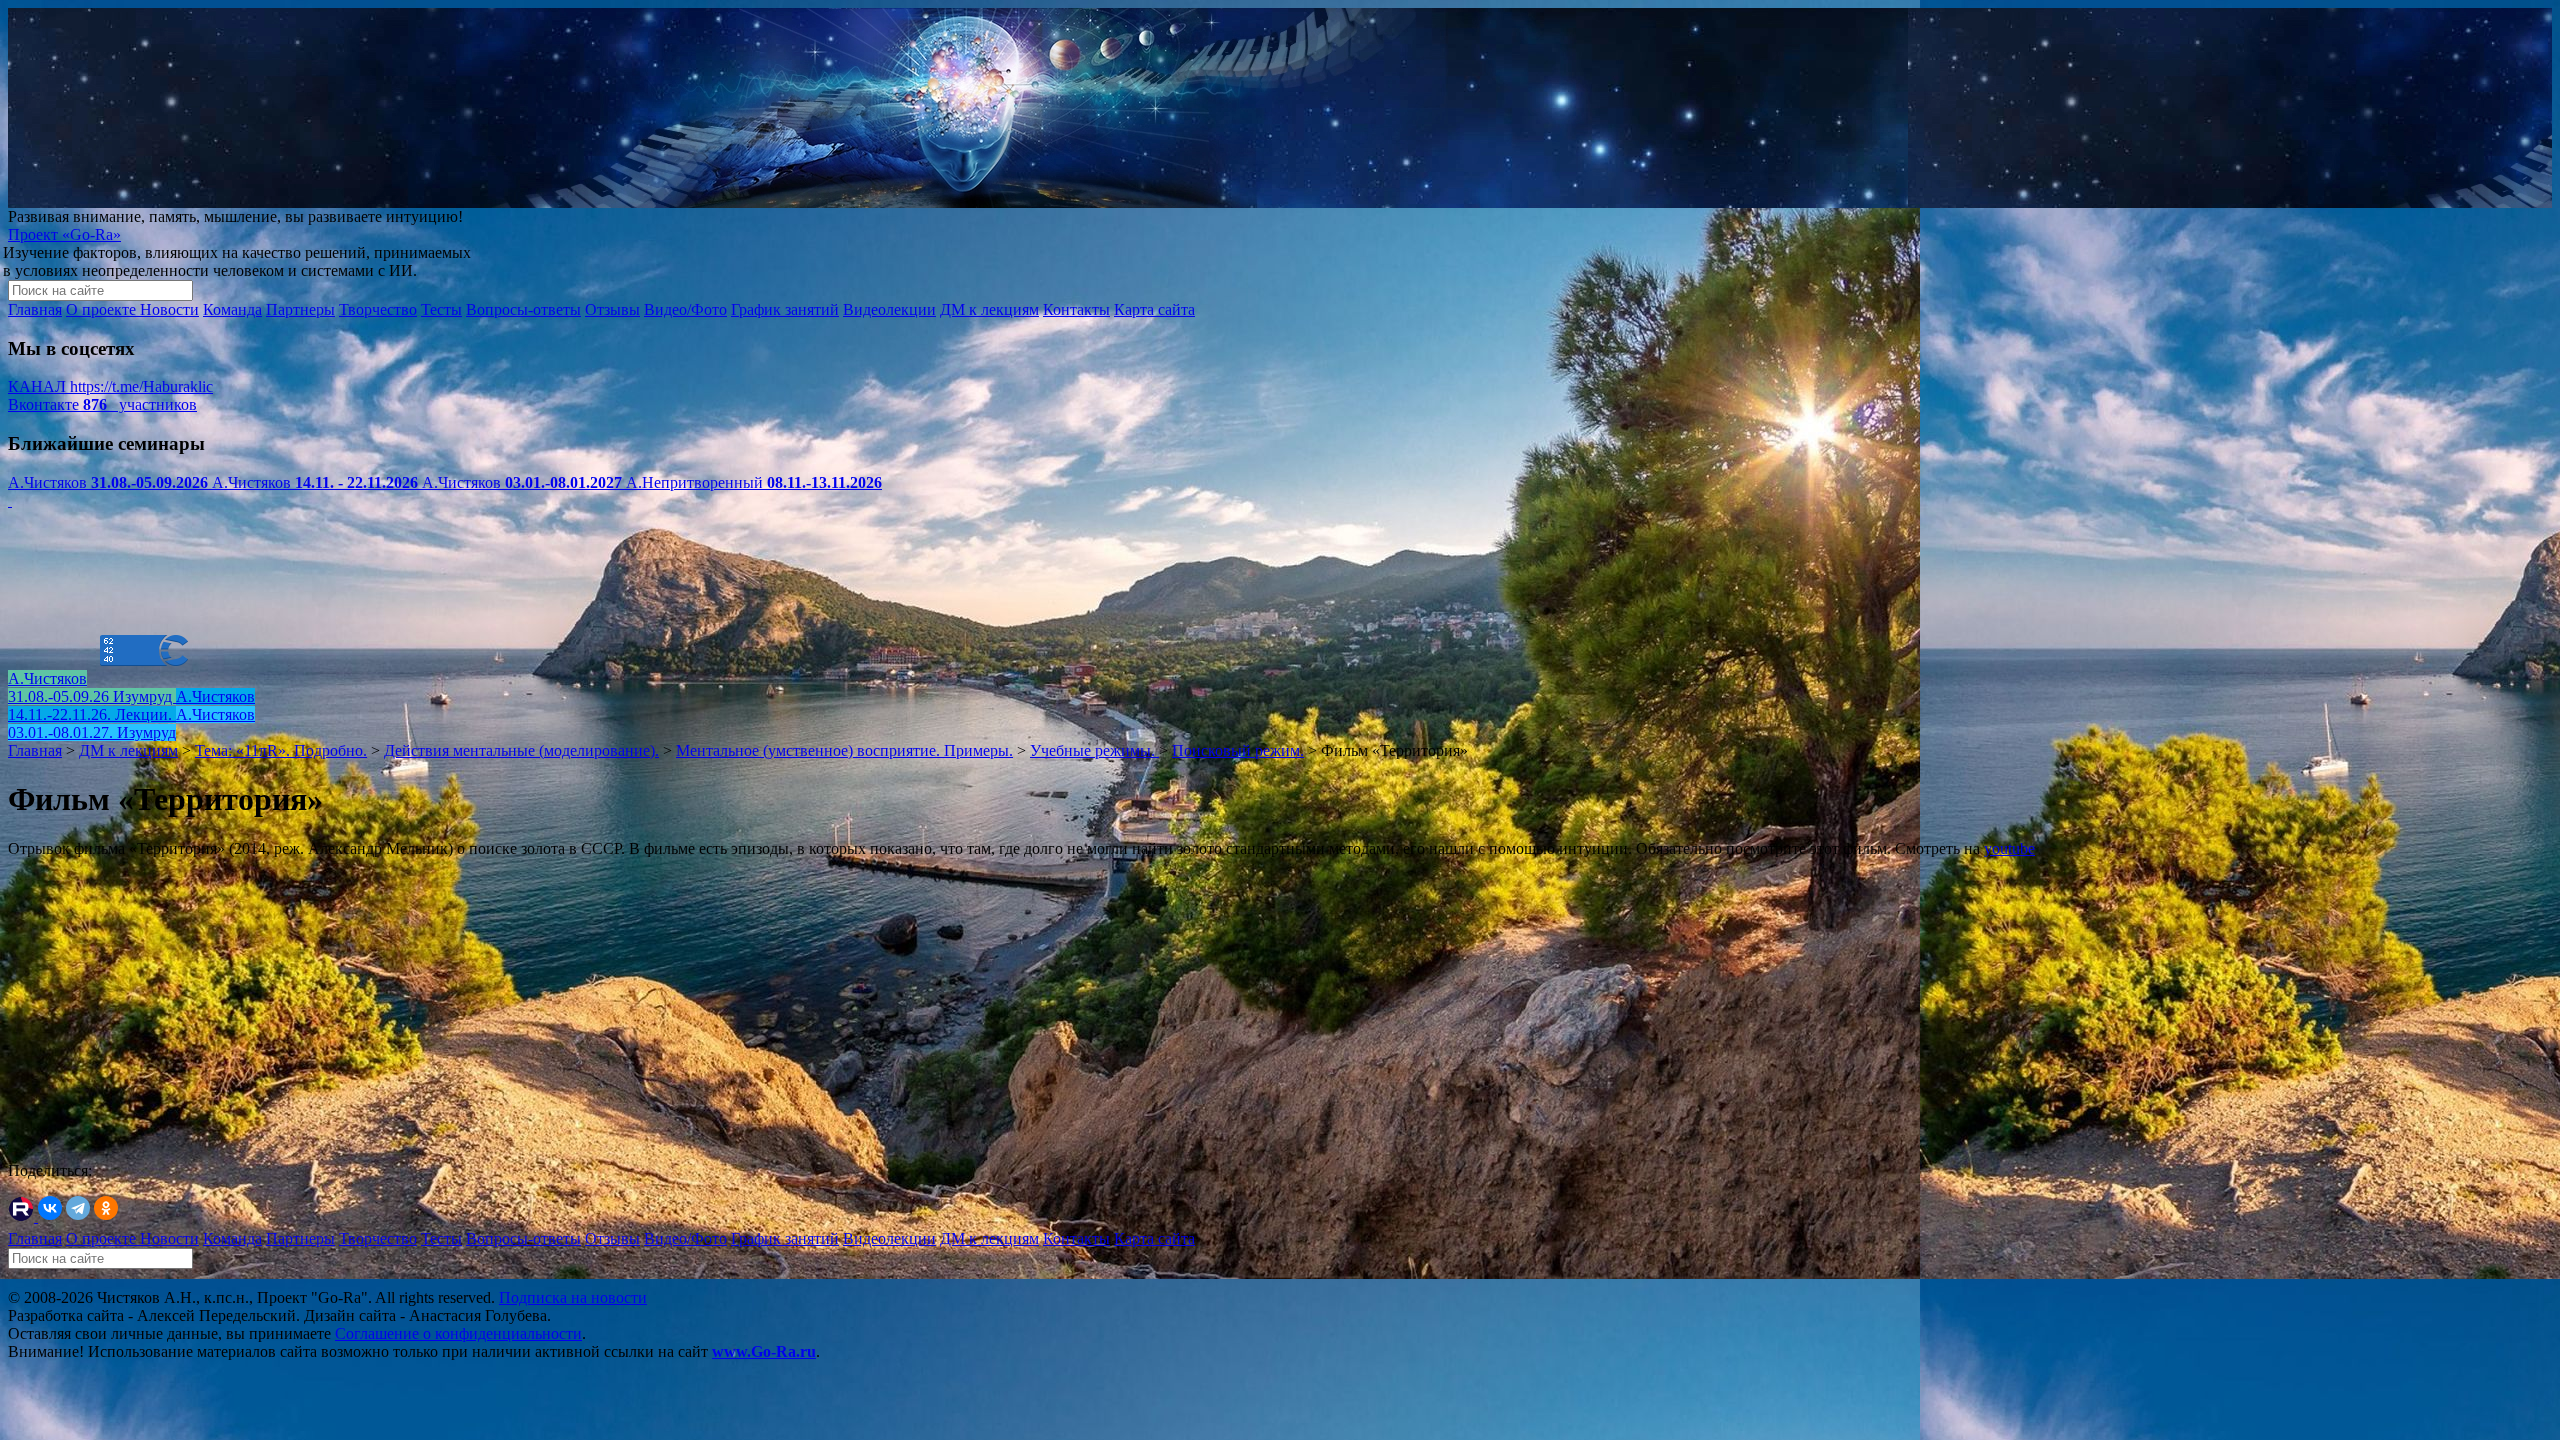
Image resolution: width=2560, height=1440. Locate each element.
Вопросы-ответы (523, 309)
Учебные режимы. (1094, 750)
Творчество (378, 309)
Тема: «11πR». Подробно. (281, 750)
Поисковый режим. (1238, 750)
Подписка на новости (573, 1297)
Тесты (441, 309)
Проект (64, 234)
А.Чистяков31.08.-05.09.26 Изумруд (92, 687)
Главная (35, 309)
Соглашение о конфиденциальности (458, 1333)
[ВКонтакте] (50, 1208)
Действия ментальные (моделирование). (521, 750)
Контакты (1076, 309)
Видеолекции (889, 309)
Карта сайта (1154, 309)
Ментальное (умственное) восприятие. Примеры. (844, 750)
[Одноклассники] (106, 1208)
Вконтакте (102, 404)
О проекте (103, 309)
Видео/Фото (685, 309)
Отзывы (612, 309)
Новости (169, 309)
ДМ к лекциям (989, 309)
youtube (2009, 848)
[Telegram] (78, 1208)
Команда (232, 309)
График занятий (785, 309)
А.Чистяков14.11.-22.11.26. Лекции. (131, 705)
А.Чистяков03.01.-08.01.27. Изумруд (131, 723)
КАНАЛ (110, 386)
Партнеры (300, 309)
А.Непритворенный (754, 482)
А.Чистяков (108, 482)
